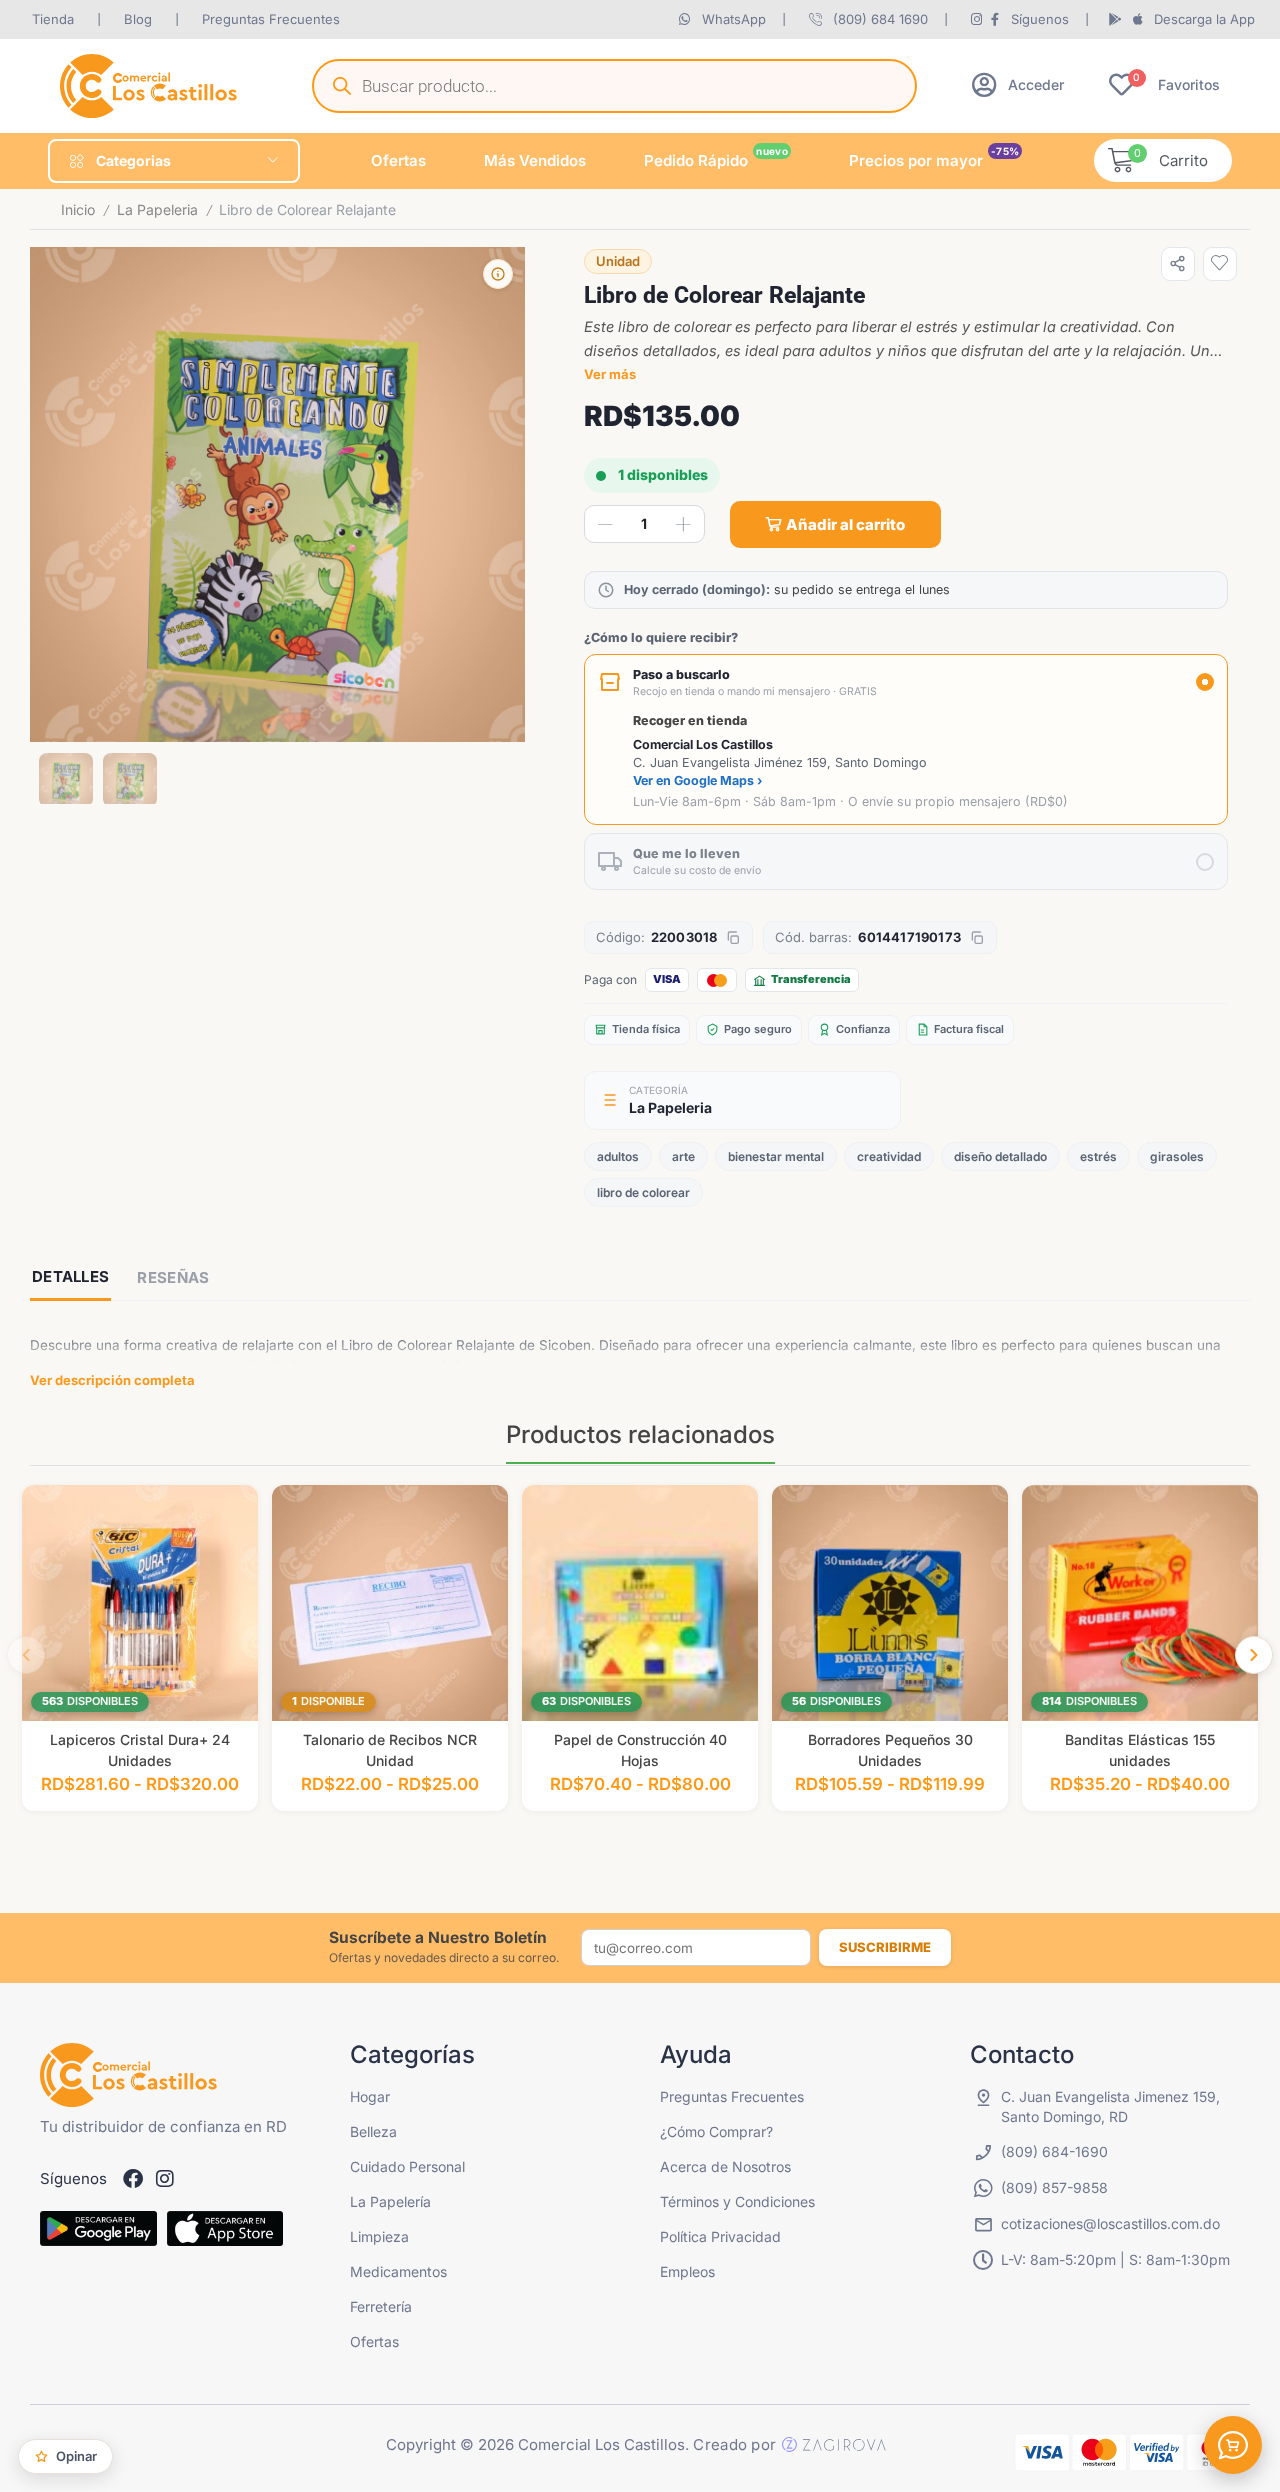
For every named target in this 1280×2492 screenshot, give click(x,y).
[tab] (70, 1278)
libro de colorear (643, 1192)
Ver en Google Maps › (697, 780)
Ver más (610, 374)
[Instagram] (165, 2179)
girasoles (1177, 1156)
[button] (1018, 84)
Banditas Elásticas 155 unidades (1140, 1750)
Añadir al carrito (845, 524)
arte (683, 1156)
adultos (618, 1156)
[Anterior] (26, 1655)
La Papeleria (157, 209)
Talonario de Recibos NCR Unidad (390, 1750)
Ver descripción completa (112, 1380)
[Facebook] (133, 2179)
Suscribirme (885, 1947)
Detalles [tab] (70, 1276)
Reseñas (173, 1277)
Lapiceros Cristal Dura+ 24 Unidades (140, 1750)
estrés (1098, 1156)
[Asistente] (1233, 2445)
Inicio (78, 209)
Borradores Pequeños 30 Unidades (890, 1750)
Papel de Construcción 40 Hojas (640, 1750)
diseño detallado (1000, 1156)
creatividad (889, 1156)
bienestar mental (776, 1156)
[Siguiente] (1254, 1655)
